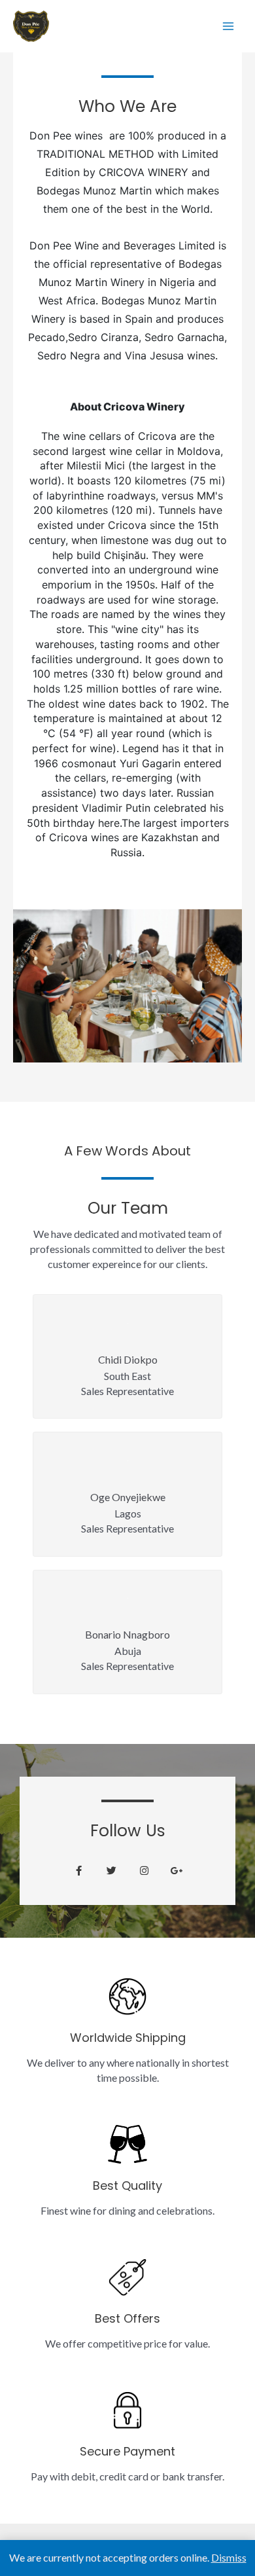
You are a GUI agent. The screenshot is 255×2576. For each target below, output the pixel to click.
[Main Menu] (228, 26)
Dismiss (229, 2557)
